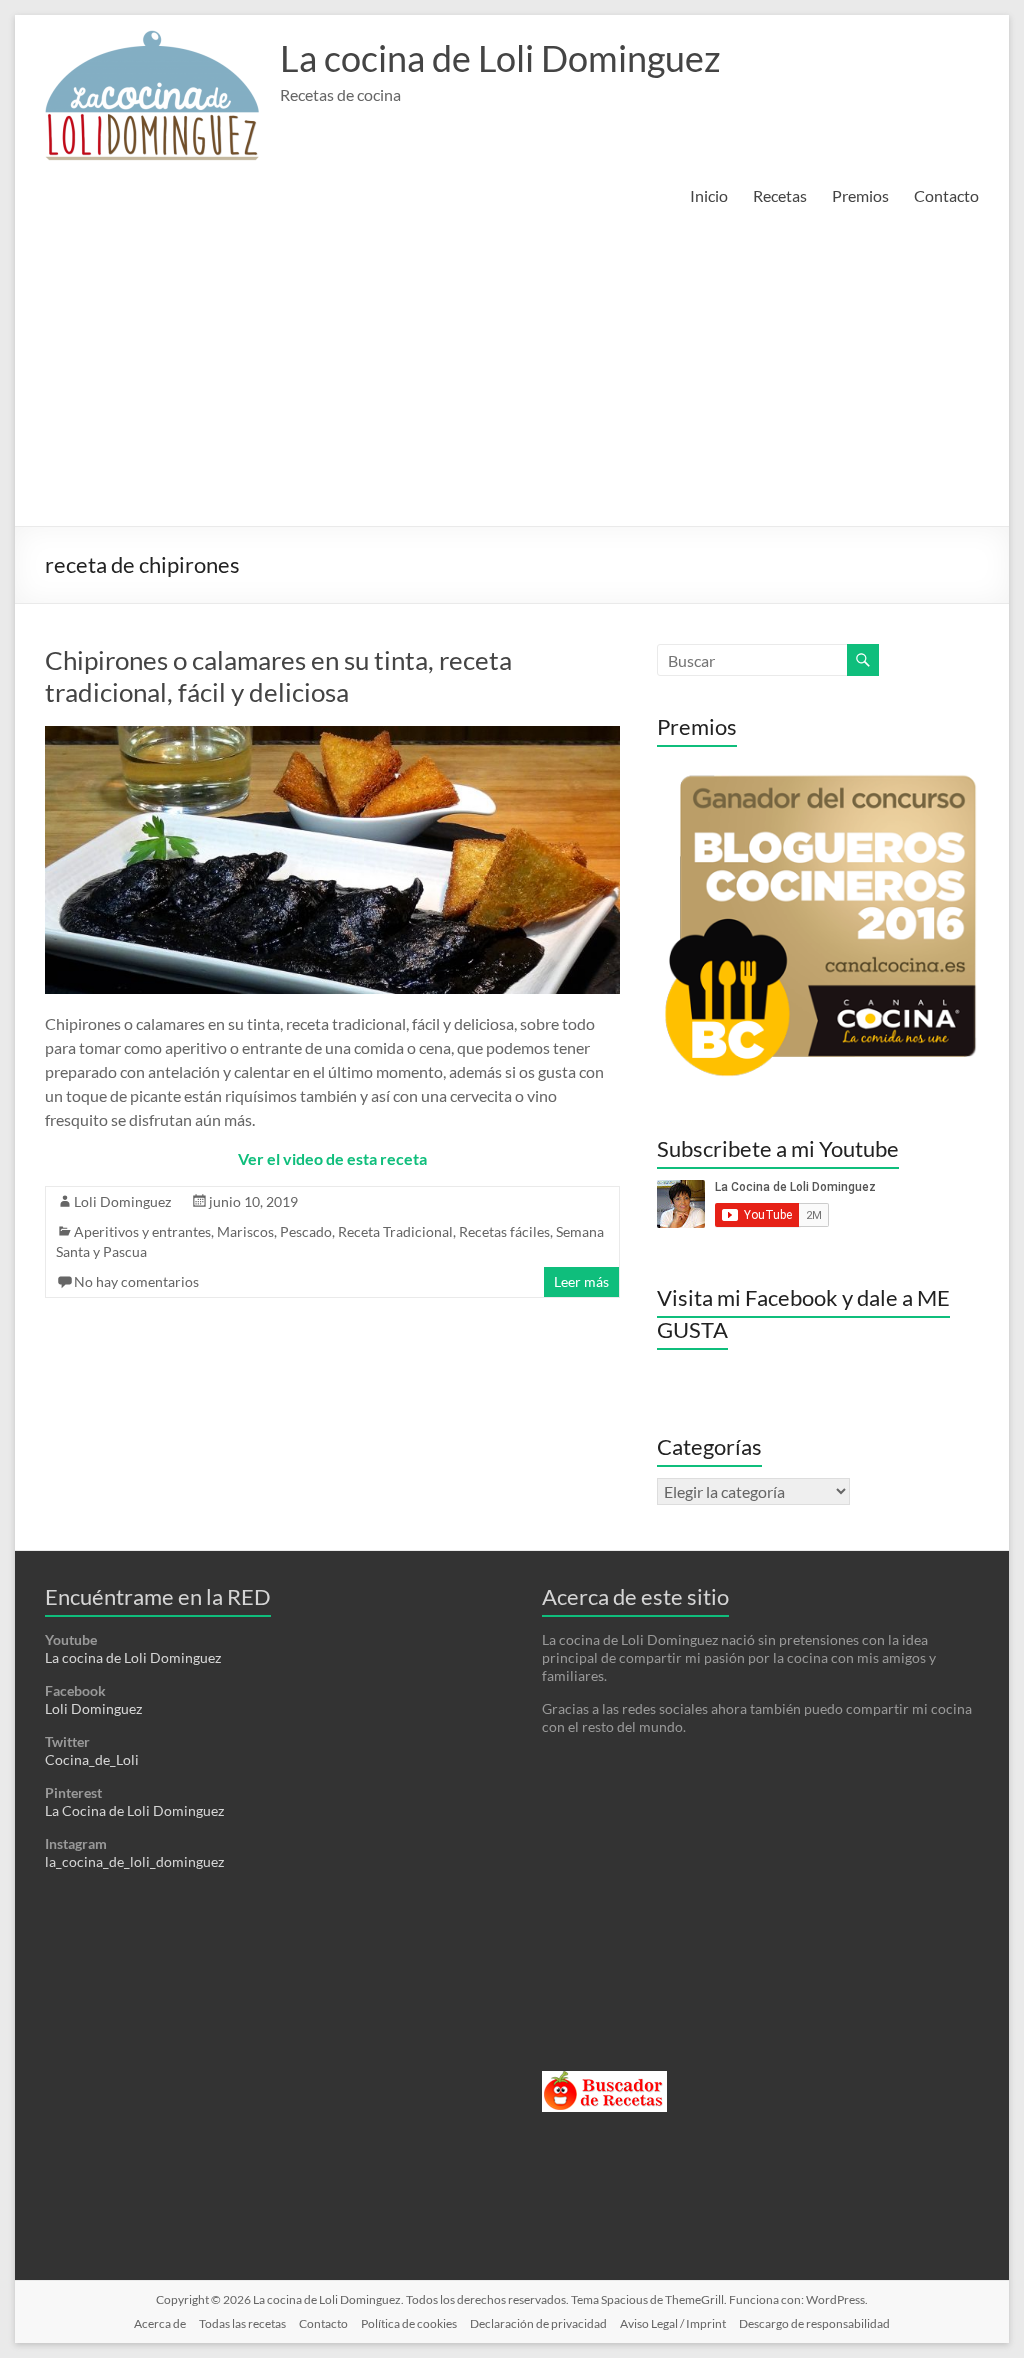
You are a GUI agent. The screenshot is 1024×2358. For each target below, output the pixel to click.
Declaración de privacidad (538, 2323)
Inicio (709, 195)
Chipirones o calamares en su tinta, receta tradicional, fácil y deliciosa (278, 676)
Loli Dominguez (122, 1201)
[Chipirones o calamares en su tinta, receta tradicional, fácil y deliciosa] (332, 735)
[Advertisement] (512, 376)
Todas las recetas (242, 2323)
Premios (860, 195)
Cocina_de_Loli (92, 1759)
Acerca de (160, 2323)
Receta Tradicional (395, 1231)
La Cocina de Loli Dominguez (134, 1810)
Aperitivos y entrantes (142, 1231)
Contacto (946, 195)
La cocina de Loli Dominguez (500, 58)
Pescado (306, 1231)
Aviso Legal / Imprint (673, 2323)
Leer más (581, 1281)
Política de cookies (409, 2323)
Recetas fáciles (504, 1231)
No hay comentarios (136, 1281)
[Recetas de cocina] (604, 2079)
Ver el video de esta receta (332, 1158)
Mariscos (245, 1231)
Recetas (780, 195)
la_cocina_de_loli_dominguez (134, 1861)
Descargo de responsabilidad (814, 2323)
